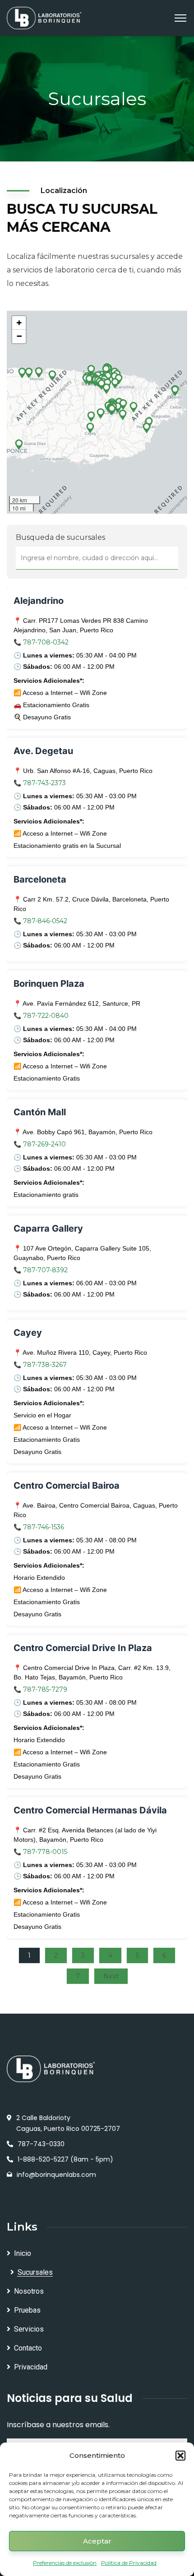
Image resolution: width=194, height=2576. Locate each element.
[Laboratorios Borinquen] (44, 17)
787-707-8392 (45, 1270)
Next (111, 1976)
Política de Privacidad (129, 2563)
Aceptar (97, 2541)
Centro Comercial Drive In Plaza (83, 1648)
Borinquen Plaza (49, 984)
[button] (180, 2456)
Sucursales (35, 2272)
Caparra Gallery (48, 1228)
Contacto (28, 2348)
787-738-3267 (45, 1365)
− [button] (19, 336)
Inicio (23, 2253)
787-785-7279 (45, 1689)
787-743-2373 (44, 783)
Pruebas (27, 2310)
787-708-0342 (46, 642)
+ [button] (19, 323)
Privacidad (31, 2367)
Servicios (29, 2329)
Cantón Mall (40, 1112)
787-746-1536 (44, 1527)
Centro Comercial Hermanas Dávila (90, 1810)
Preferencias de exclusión (65, 2563)
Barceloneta (40, 879)
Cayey (28, 1333)
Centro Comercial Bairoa (67, 1486)
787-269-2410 (44, 1144)
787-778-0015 (45, 1852)
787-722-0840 (46, 1016)
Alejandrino (39, 601)
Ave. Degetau (43, 751)
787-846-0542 (45, 921)
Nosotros (29, 2291)
